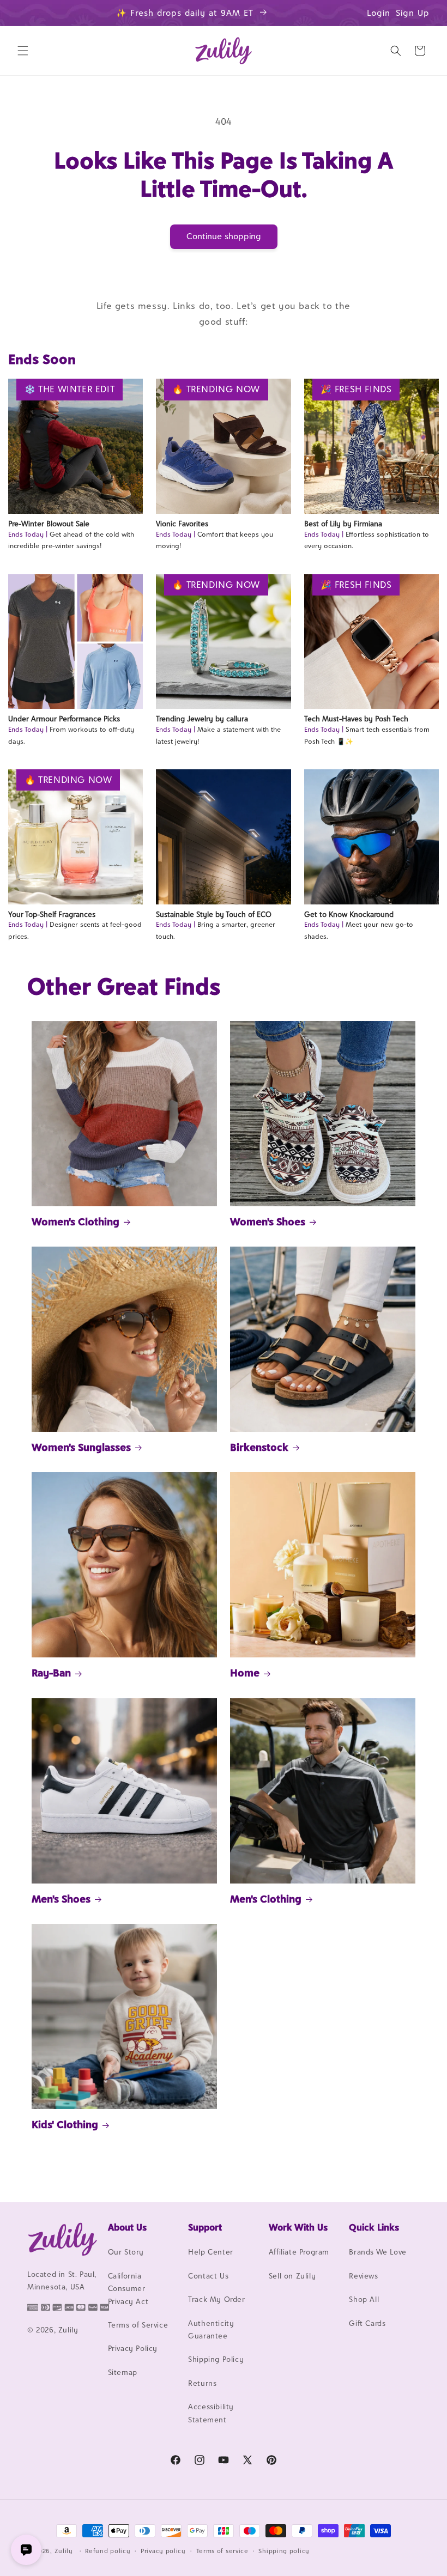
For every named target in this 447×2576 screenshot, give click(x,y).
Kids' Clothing (65, 2124)
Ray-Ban (51, 1673)
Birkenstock (259, 1447)
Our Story (126, 2252)
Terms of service (222, 2551)
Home (245, 1673)
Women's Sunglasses (81, 1447)
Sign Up (413, 13)
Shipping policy (284, 2551)
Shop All (364, 2299)
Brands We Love (377, 2252)
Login (379, 13)
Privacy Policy (133, 2348)
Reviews (363, 2276)
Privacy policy (163, 2551)
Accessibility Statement (211, 2413)
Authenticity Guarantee (211, 2329)
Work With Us (298, 2227)
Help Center (211, 2252)
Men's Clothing (266, 1899)
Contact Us (208, 2276)
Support (205, 2227)
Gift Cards (367, 2323)
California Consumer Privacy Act (128, 2289)
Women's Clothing (75, 1222)
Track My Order (216, 2299)
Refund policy (108, 2551)
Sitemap (123, 2372)
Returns (202, 2383)
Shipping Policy (216, 2359)
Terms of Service (138, 2325)
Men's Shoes (61, 1899)
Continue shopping (224, 236)
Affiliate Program (299, 2252)
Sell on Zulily (292, 2276)
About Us (127, 2227)
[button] (23, 51)
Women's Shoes (268, 1222)
